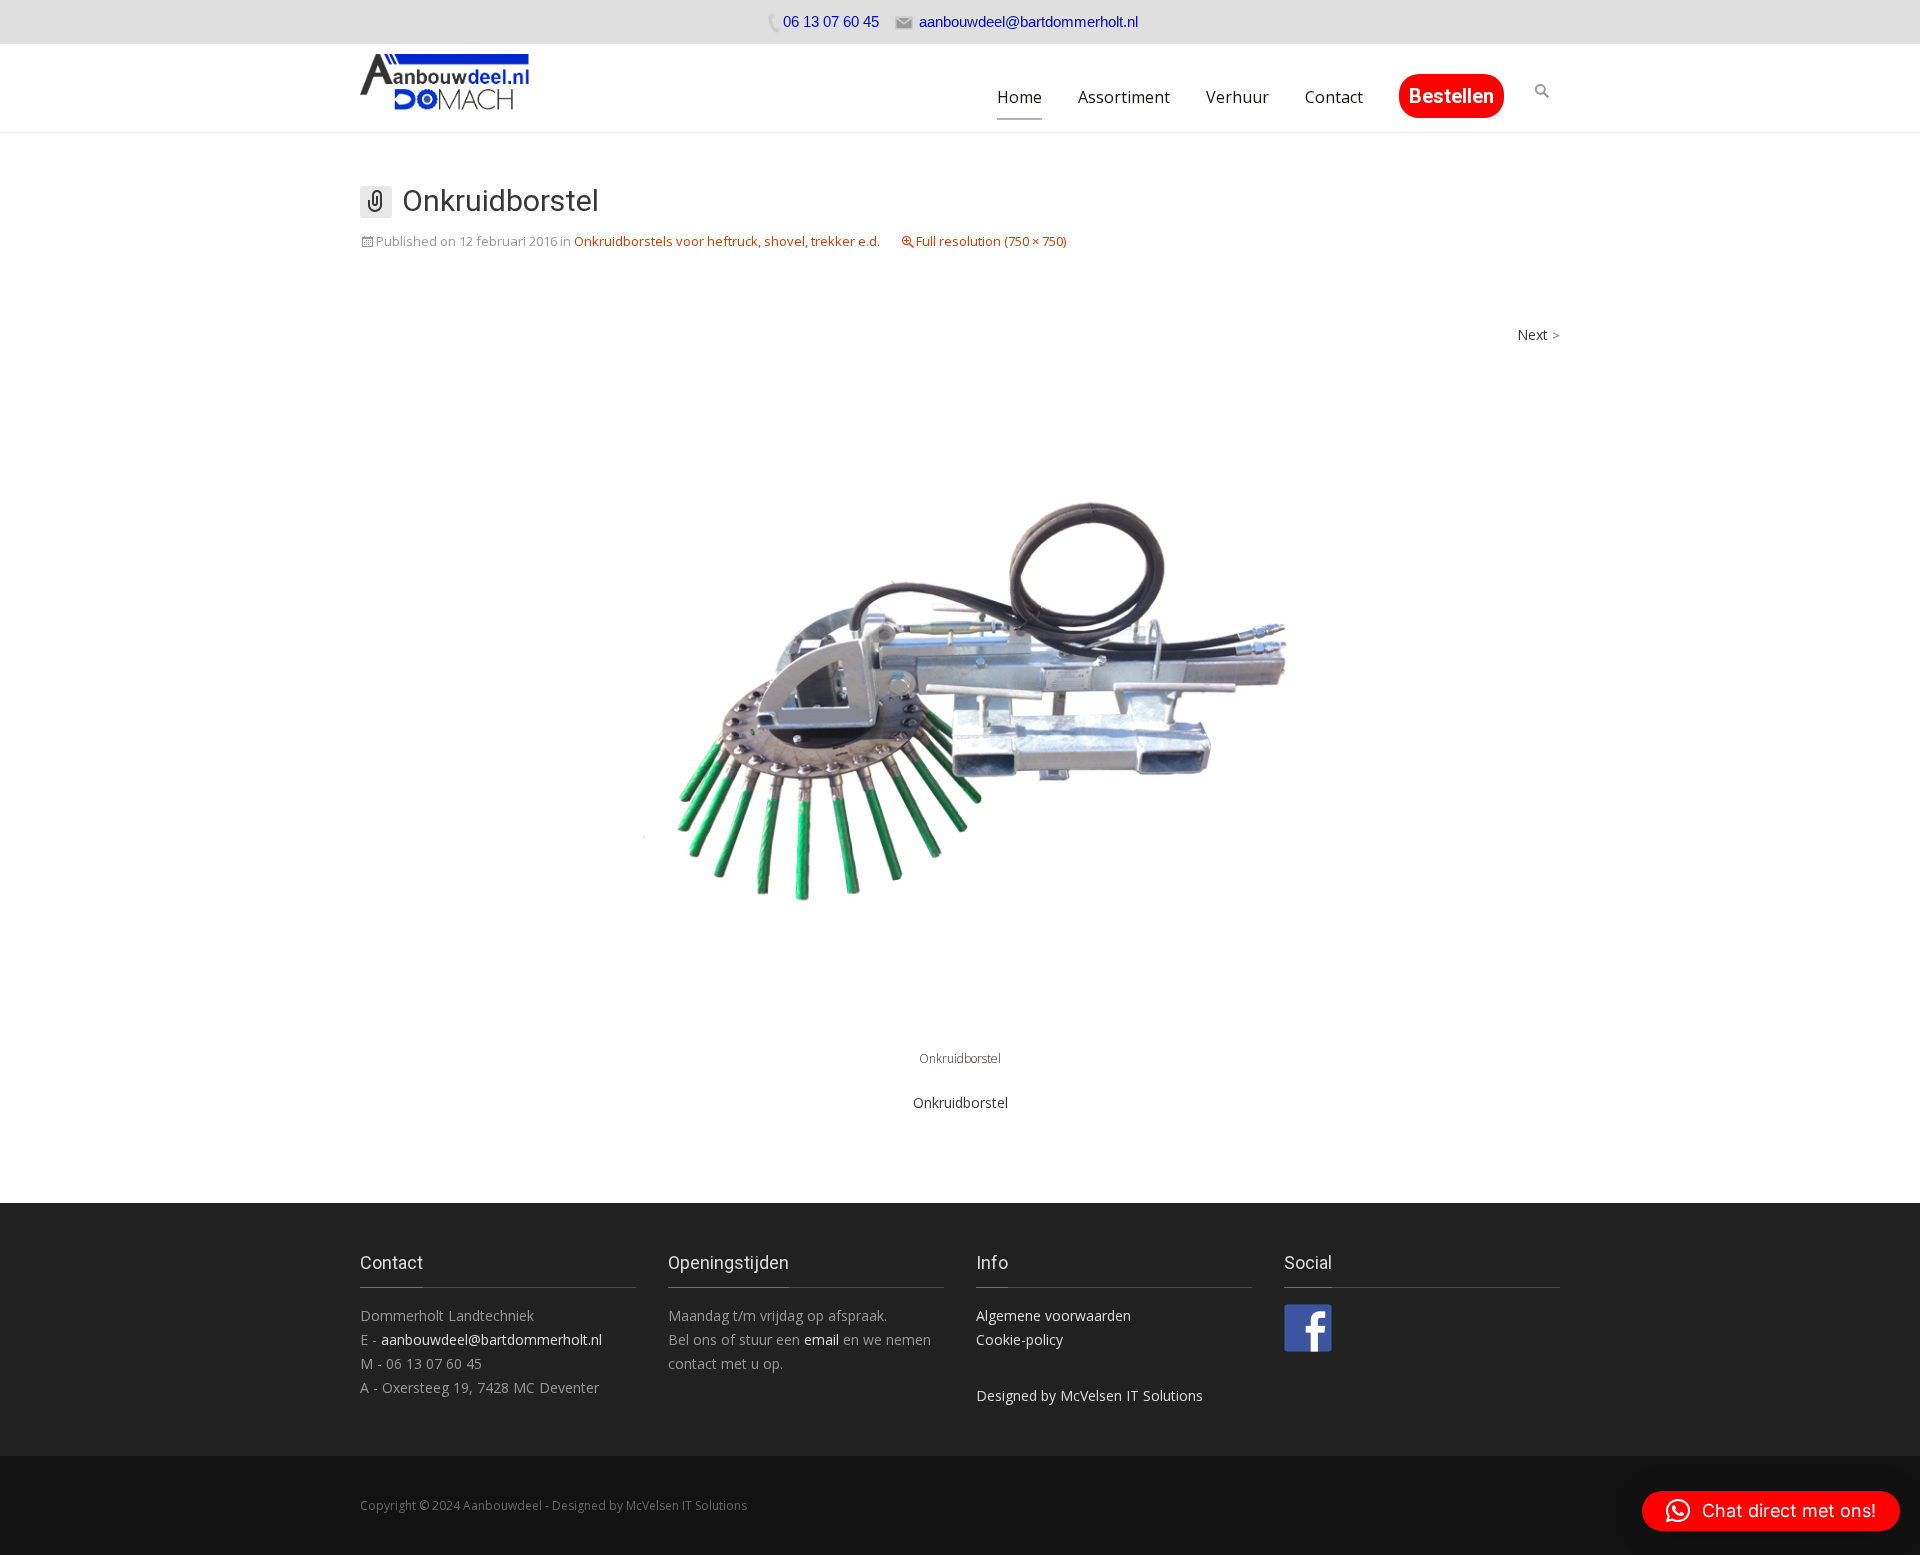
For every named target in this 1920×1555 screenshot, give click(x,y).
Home (1019, 97)
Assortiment (1124, 97)
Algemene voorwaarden (1053, 1315)
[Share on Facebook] (1308, 1328)
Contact (1334, 97)
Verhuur (1237, 97)
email (823, 1339)
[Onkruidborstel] (960, 683)
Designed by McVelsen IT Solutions (1089, 1395)
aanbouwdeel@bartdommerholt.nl (491, 1339)
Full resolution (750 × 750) (991, 241)
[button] (1771, 1511)
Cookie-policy (1019, 1339)
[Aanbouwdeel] (456, 88)
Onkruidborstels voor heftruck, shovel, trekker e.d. (727, 241)
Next (1538, 334)
